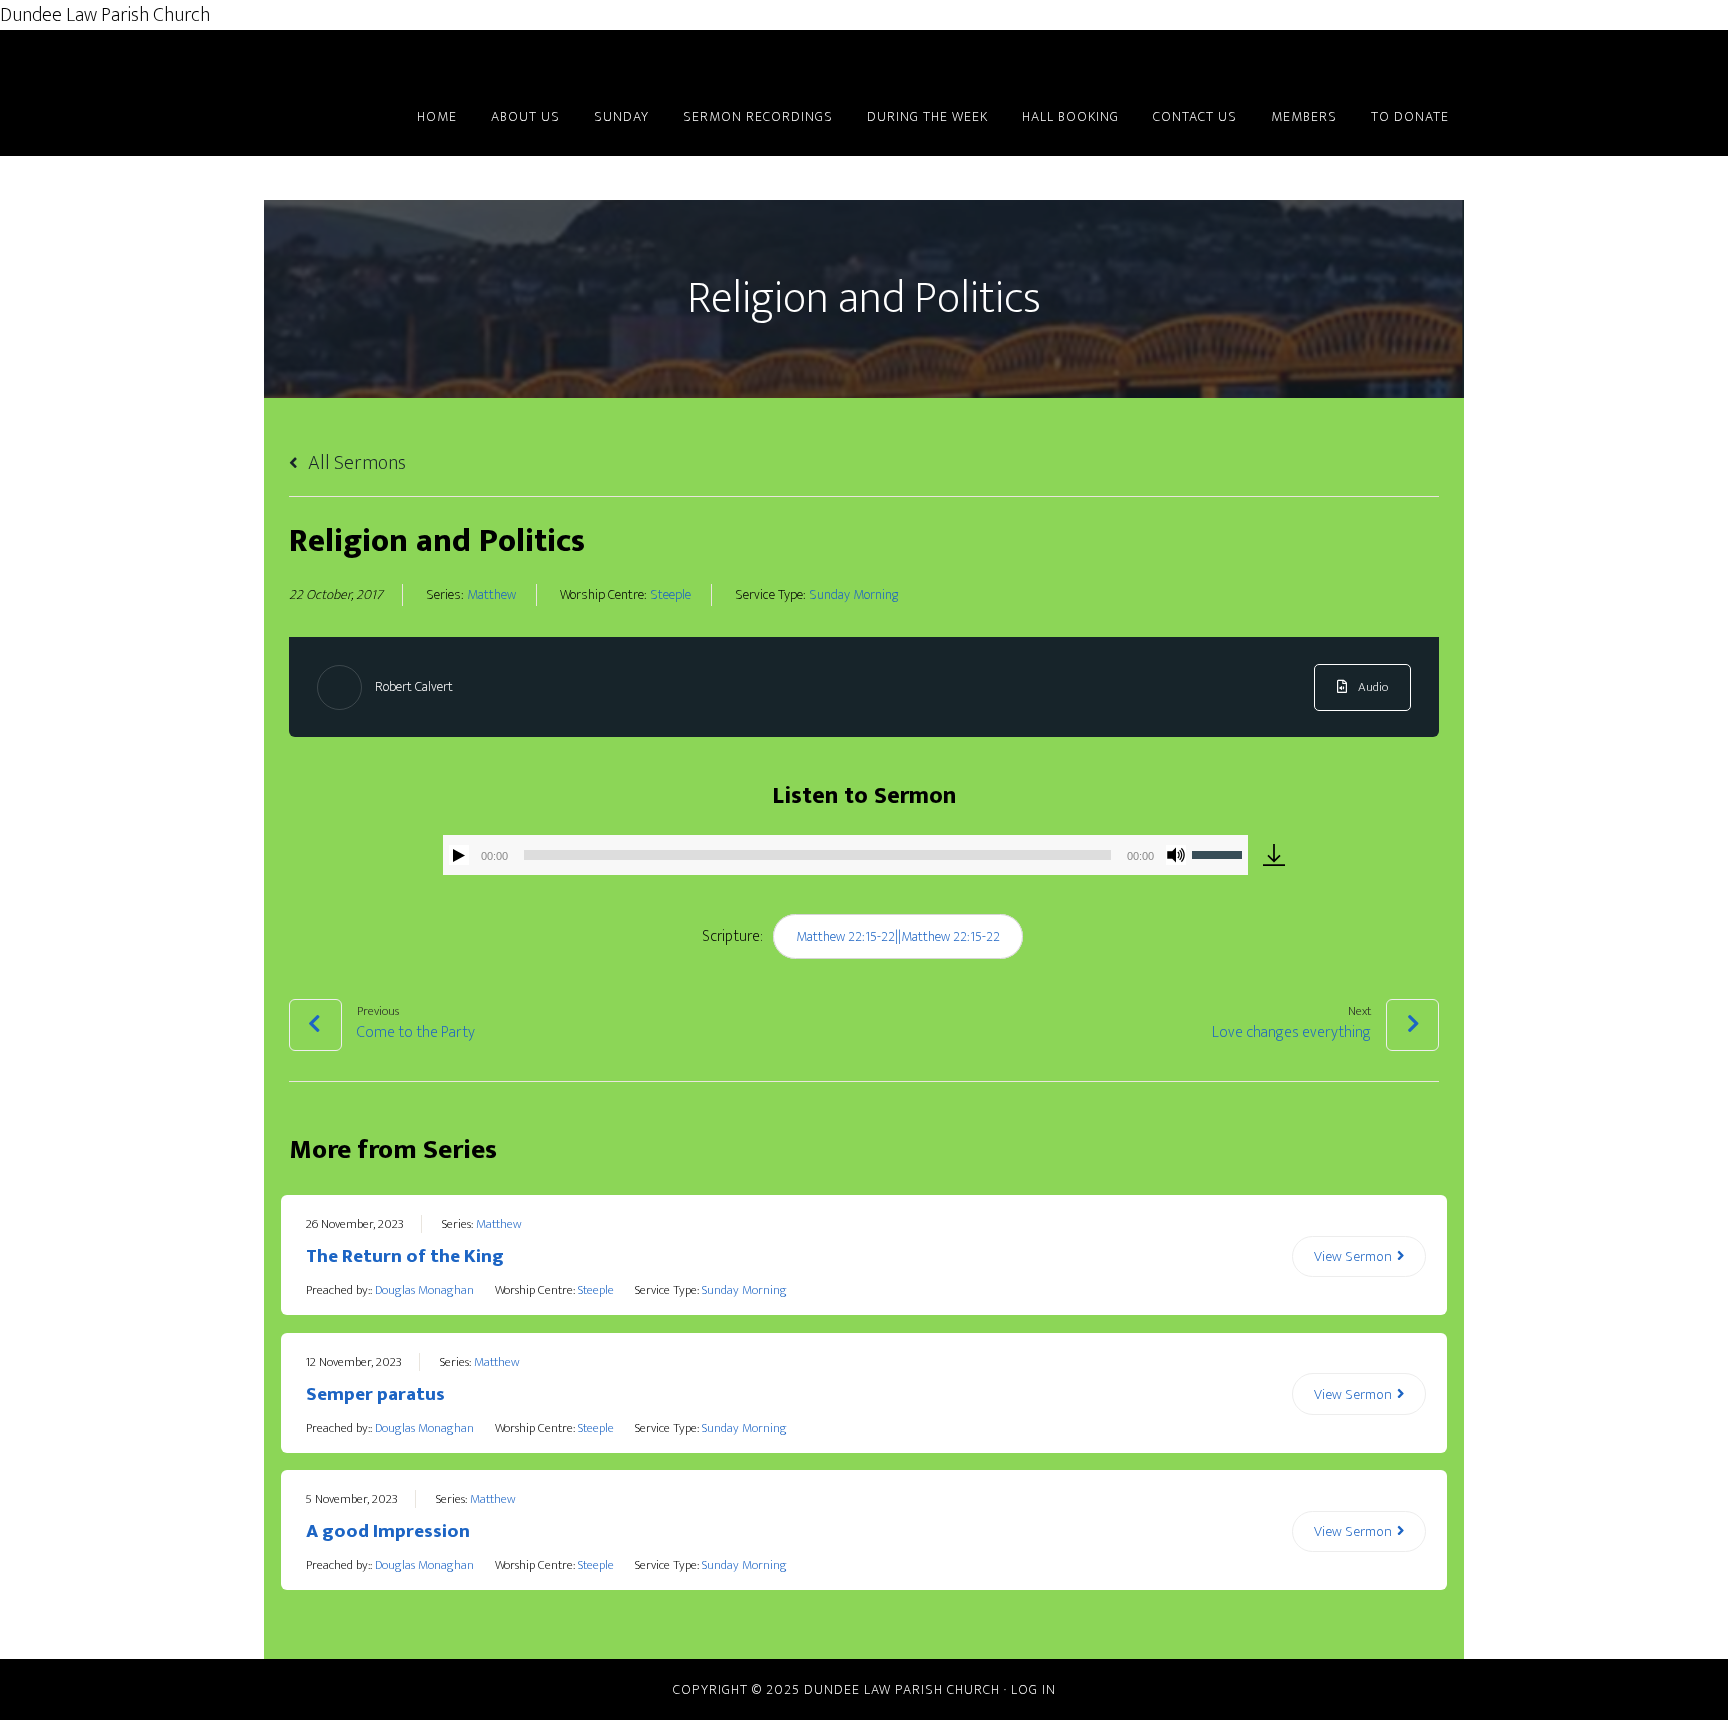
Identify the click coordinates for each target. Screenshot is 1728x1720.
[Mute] (1176, 855)
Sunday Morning (853, 595)
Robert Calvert (414, 686)
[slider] (1220, 853)
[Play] (459, 855)
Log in (1033, 1689)
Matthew (491, 595)
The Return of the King (405, 1256)
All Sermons (355, 463)
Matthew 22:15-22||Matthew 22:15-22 (898, 936)
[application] (845, 855)
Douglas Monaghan (424, 1290)
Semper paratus (375, 1394)
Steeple (670, 595)
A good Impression (388, 1531)
